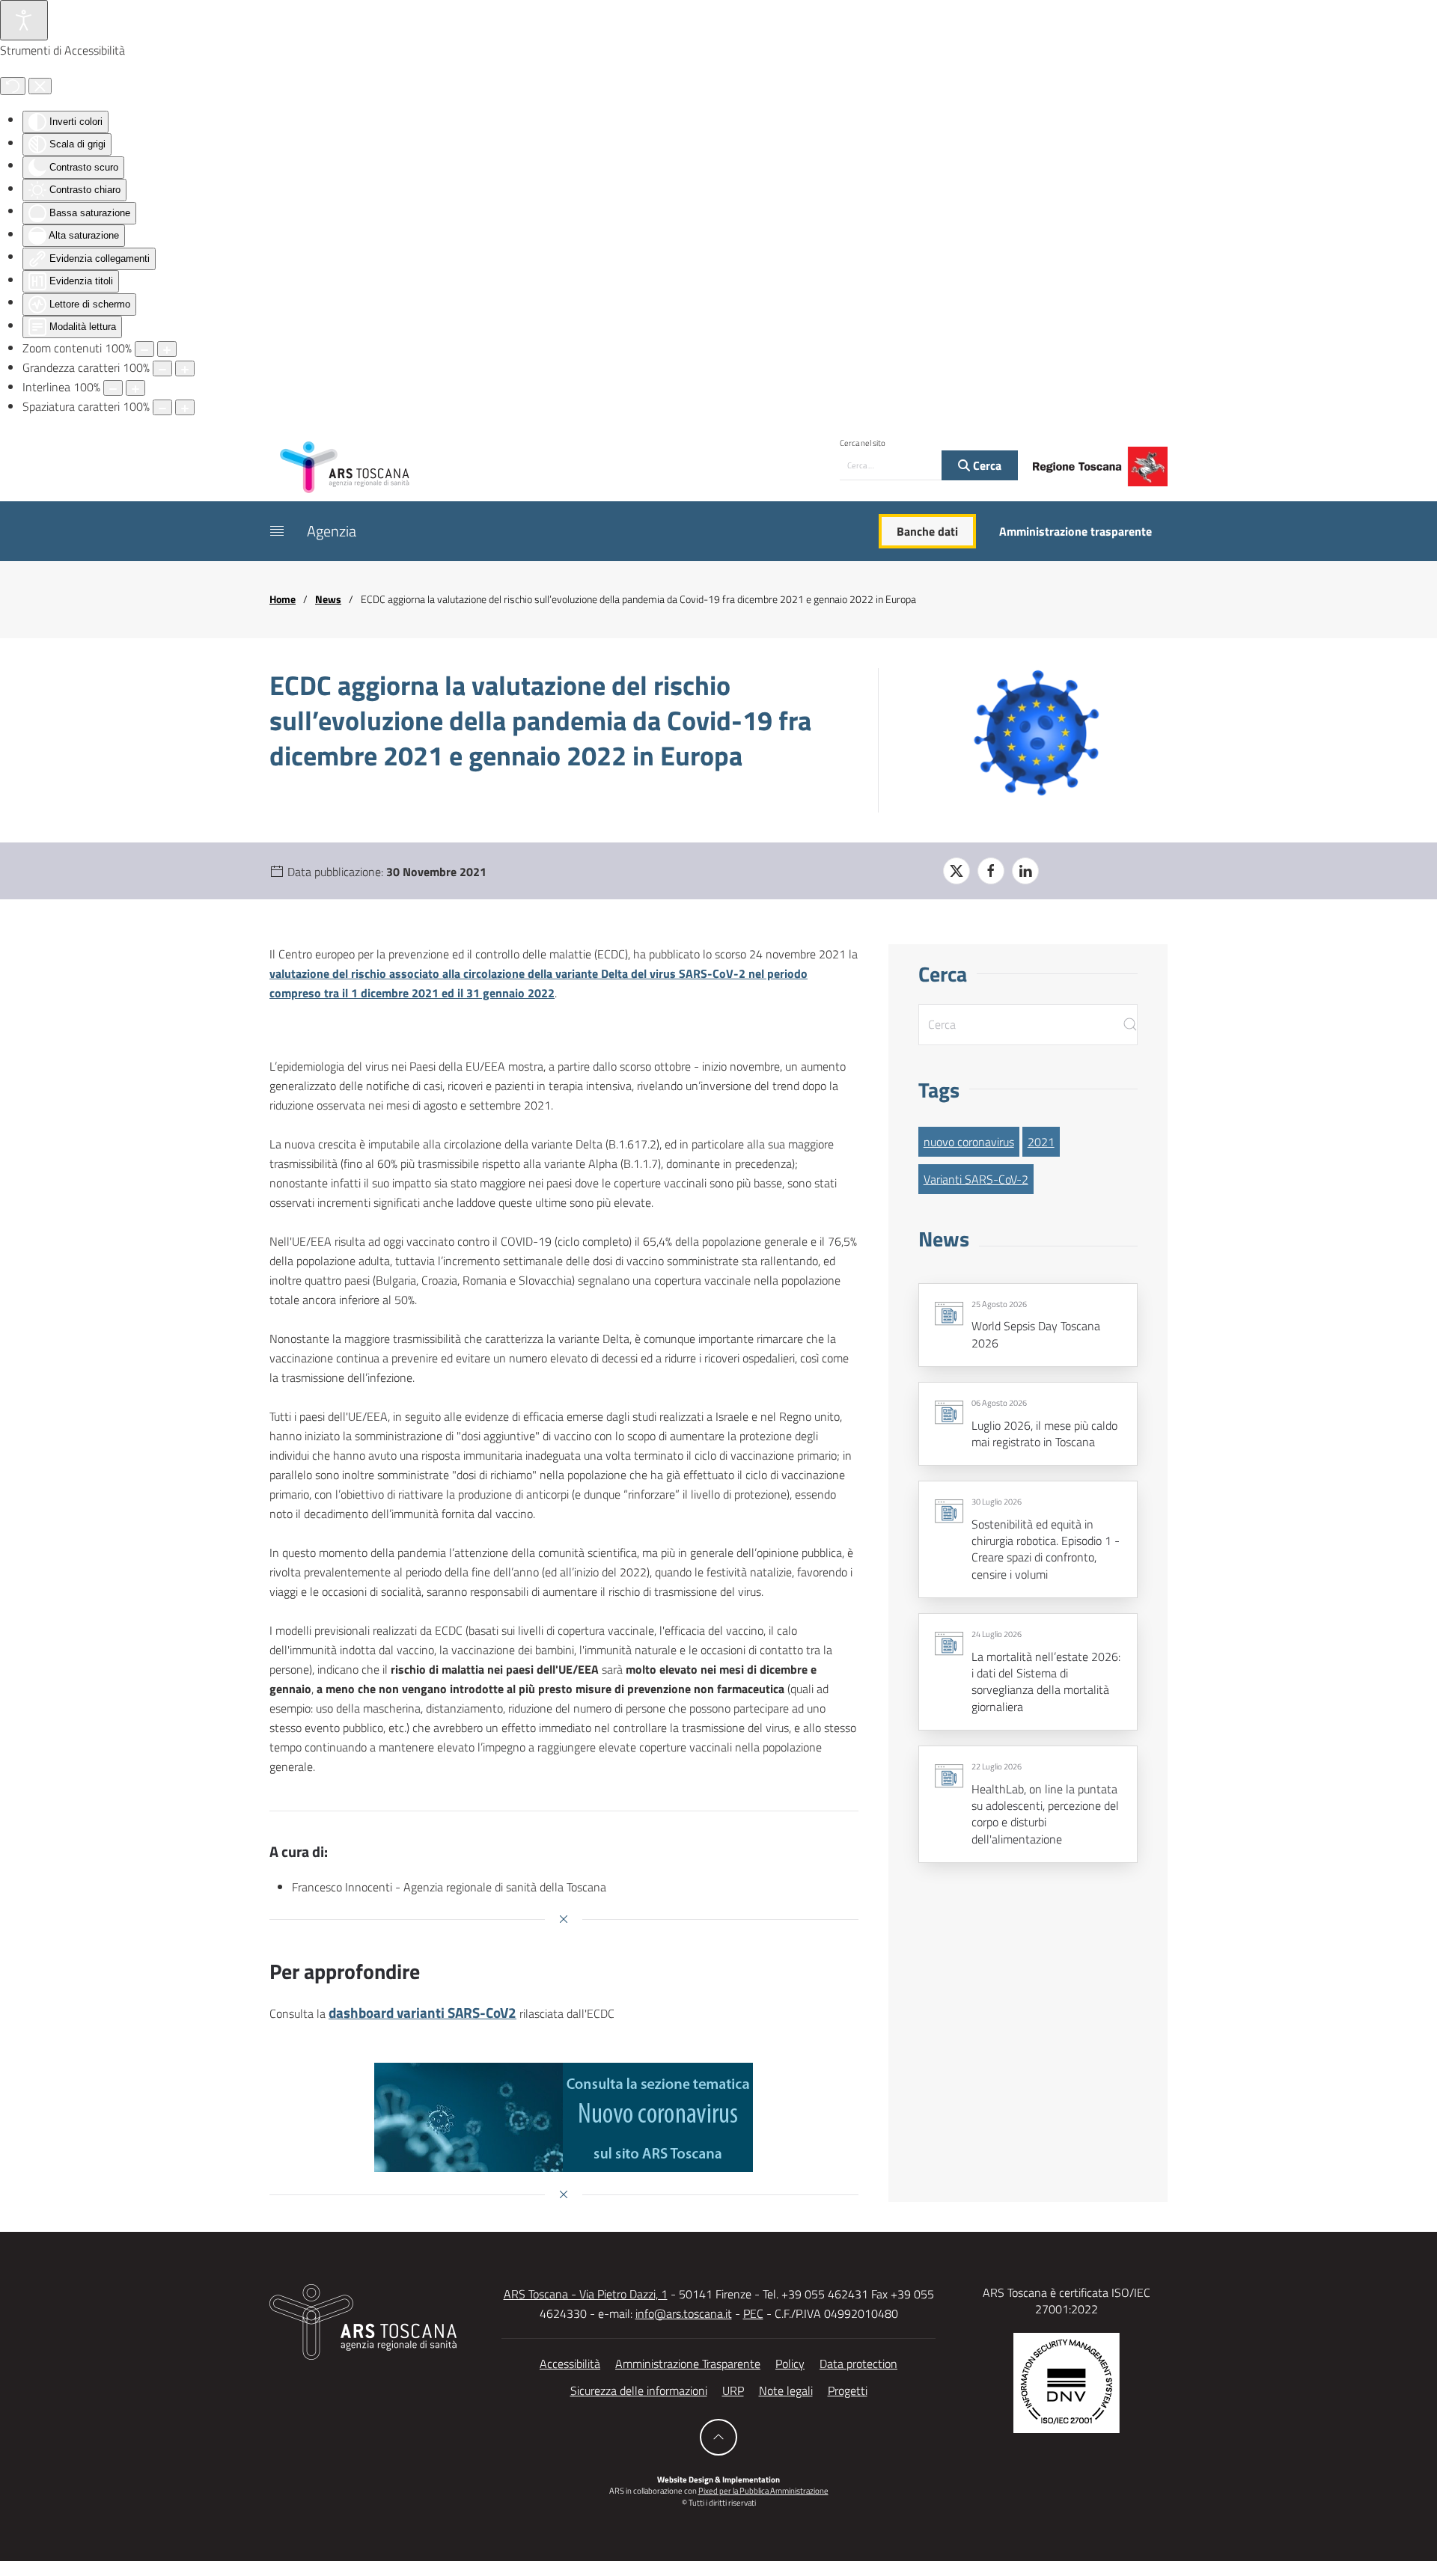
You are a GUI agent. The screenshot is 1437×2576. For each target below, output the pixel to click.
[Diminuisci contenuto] (144, 349)
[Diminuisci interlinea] (113, 388)
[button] (277, 531)
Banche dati (927, 531)
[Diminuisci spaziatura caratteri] (162, 407)
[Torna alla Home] (344, 466)
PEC (753, 2313)
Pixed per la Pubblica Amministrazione (763, 2491)
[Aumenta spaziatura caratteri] (185, 407)
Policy (790, 2364)
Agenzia (332, 531)
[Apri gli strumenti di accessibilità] (24, 20)
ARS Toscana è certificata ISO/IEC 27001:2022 (1067, 2301)
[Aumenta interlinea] (135, 388)
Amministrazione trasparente (1076, 531)
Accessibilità (570, 2364)
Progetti (848, 2390)
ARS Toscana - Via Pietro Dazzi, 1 (586, 2294)
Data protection (858, 2364)
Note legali (786, 2390)
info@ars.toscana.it (684, 2313)
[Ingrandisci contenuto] (167, 349)
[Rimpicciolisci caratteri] (162, 368)
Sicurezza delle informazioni (639, 2390)
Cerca (986, 465)
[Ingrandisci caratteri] (185, 368)
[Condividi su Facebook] (991, 871)
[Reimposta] (13, 86)
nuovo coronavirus (969, 1142)
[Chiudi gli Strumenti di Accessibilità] (40, 86)
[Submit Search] (1130, 1025)
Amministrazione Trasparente (688, 2364)
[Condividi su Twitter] (957, 871)
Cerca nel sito (863, 443)
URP (733, 2390)
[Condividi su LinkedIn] (1025, 871)
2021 (1041, 1142)
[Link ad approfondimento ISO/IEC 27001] (1067, 2381)
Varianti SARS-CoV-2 (976, 1179)
